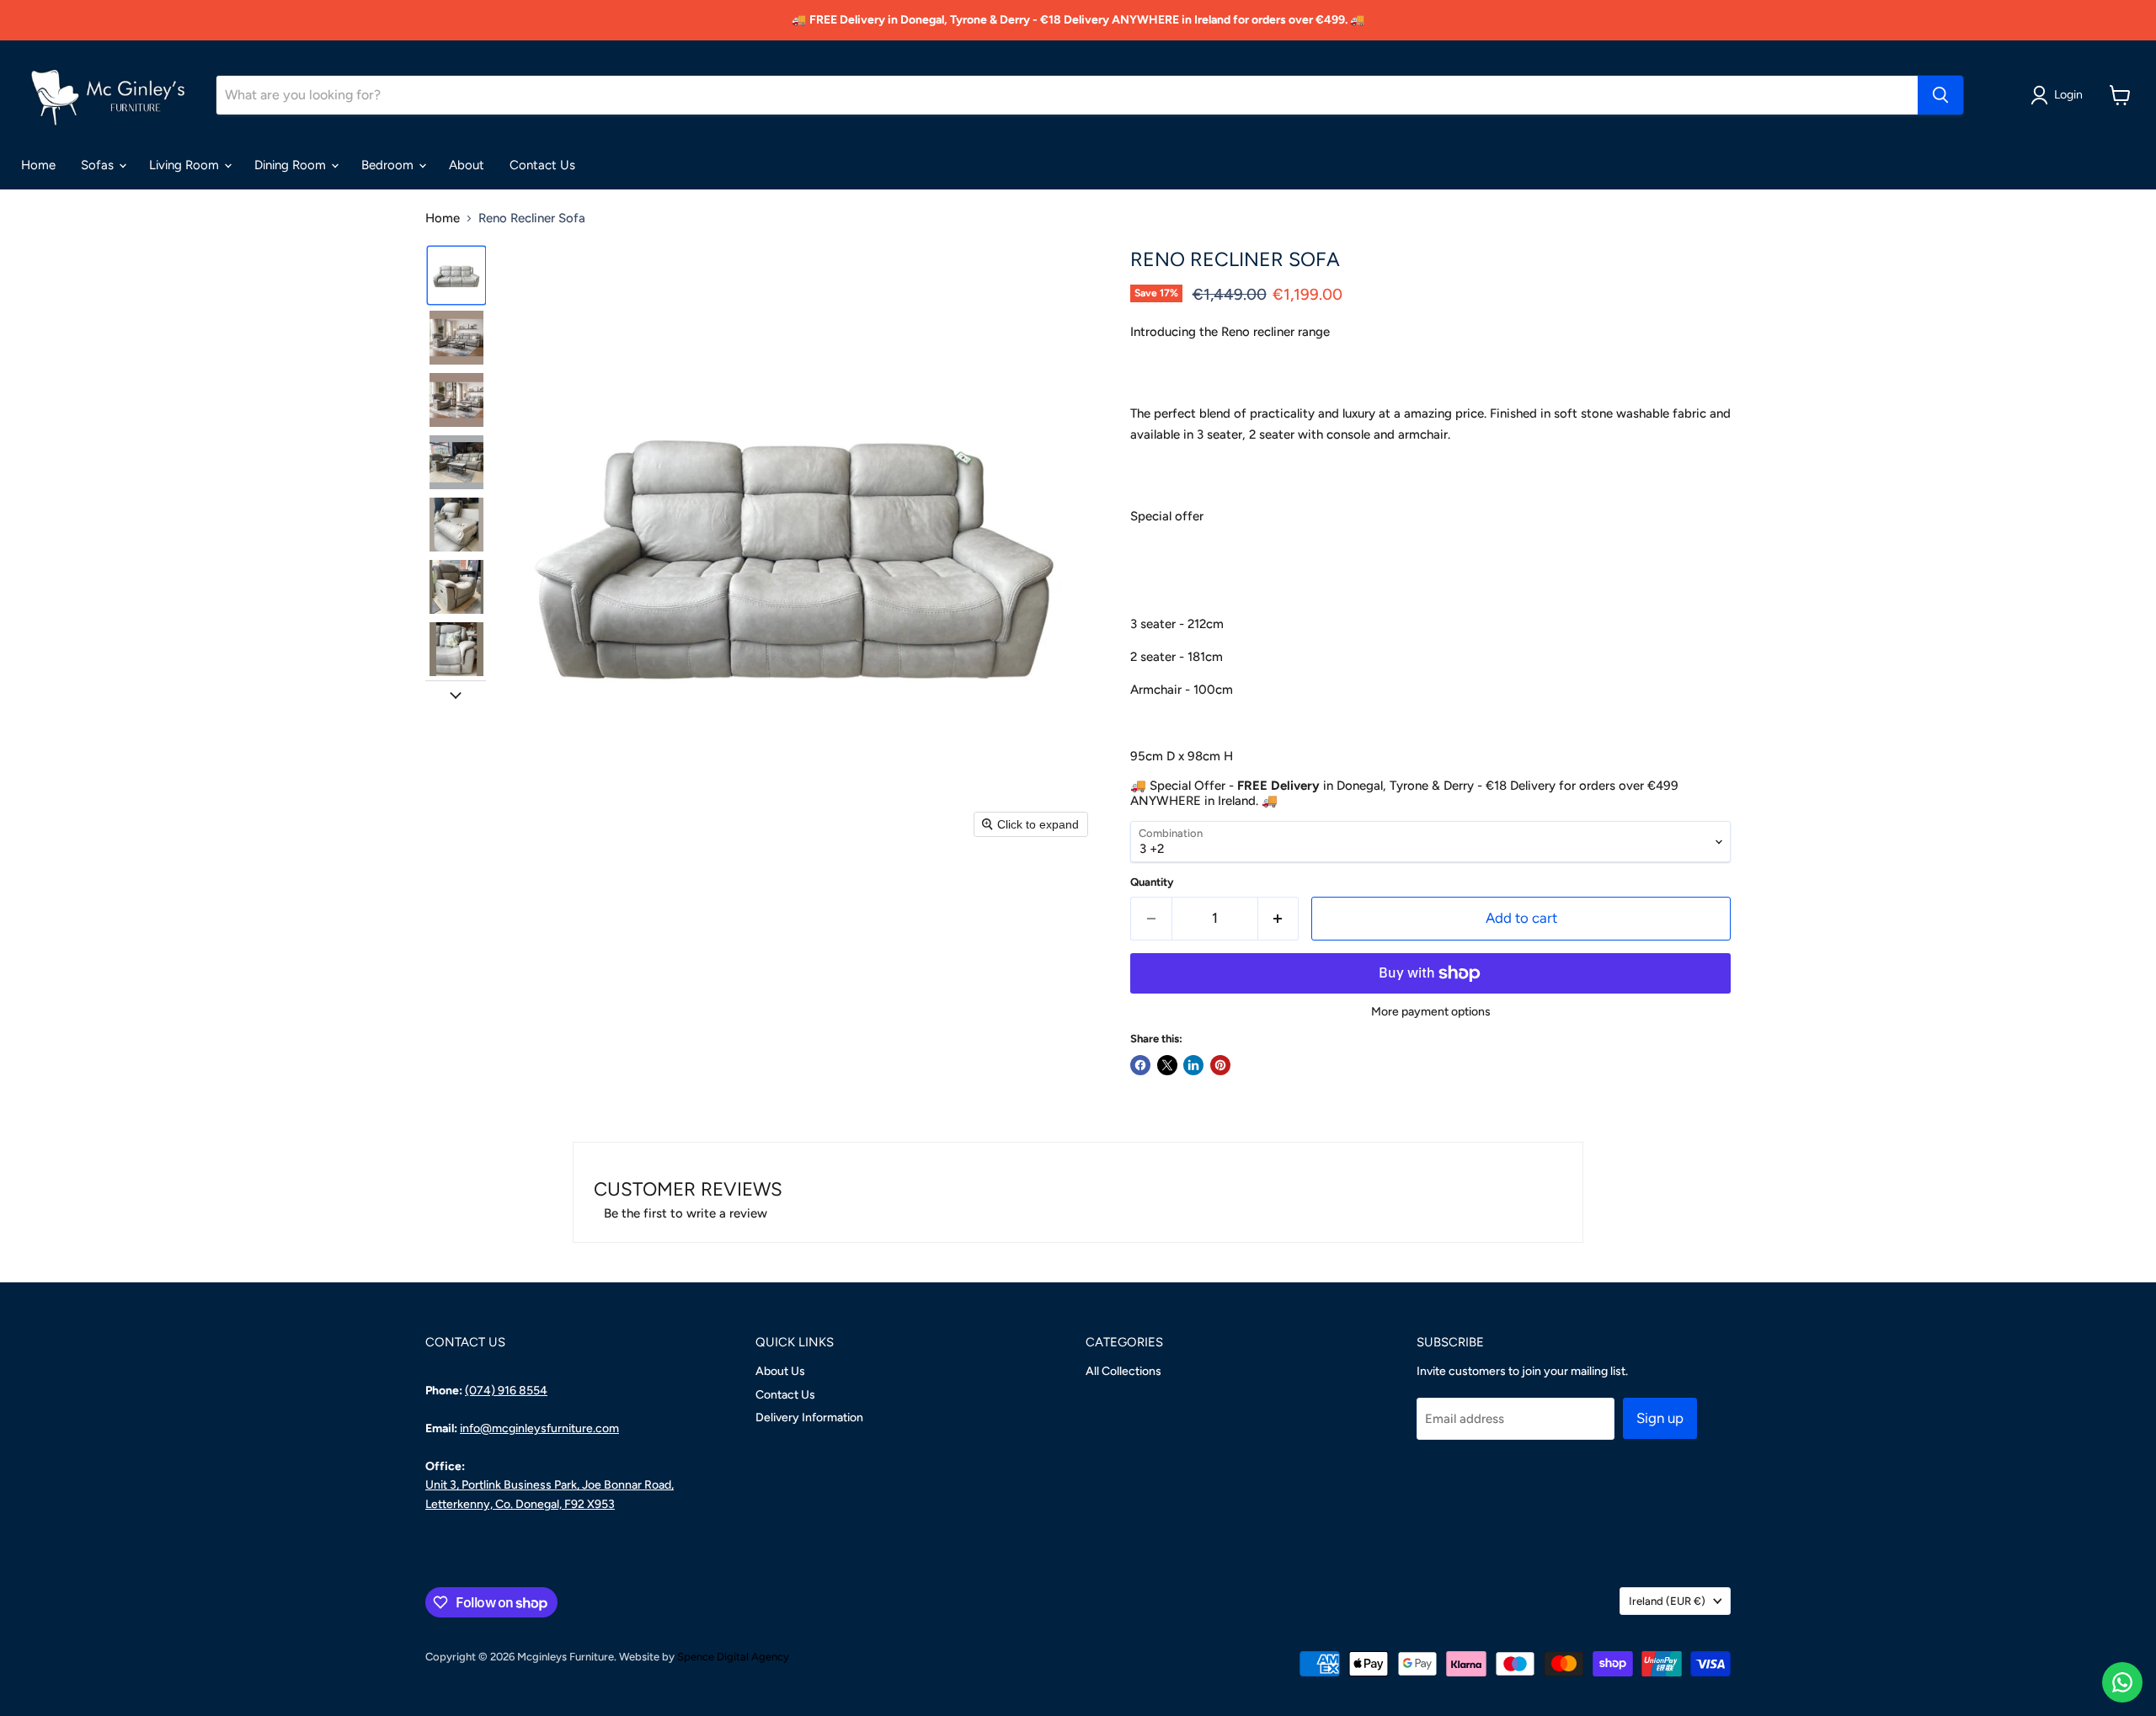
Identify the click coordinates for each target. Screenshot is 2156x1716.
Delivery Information (809, 1418)
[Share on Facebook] (1140, 1065)
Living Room (186, 165)
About (467, 165)
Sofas (99, 165)
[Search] (1940, 95)
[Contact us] (2122, 1682)
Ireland (1667, 1601)
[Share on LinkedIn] (1193, 1065)
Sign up (1660, 1418)
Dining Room (292, 165)
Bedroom (389, 165)
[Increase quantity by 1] (1279, 918)
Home (38, 165)
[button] (2060, 95)
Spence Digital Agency (733, 1657)
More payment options (1431, 1012)
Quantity (1152, 882)
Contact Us (542, 165)
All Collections (1123, 1371)
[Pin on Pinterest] (1220, 1065)
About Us (780, 1371)
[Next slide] (456, 694)
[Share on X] (1167, 1065)
